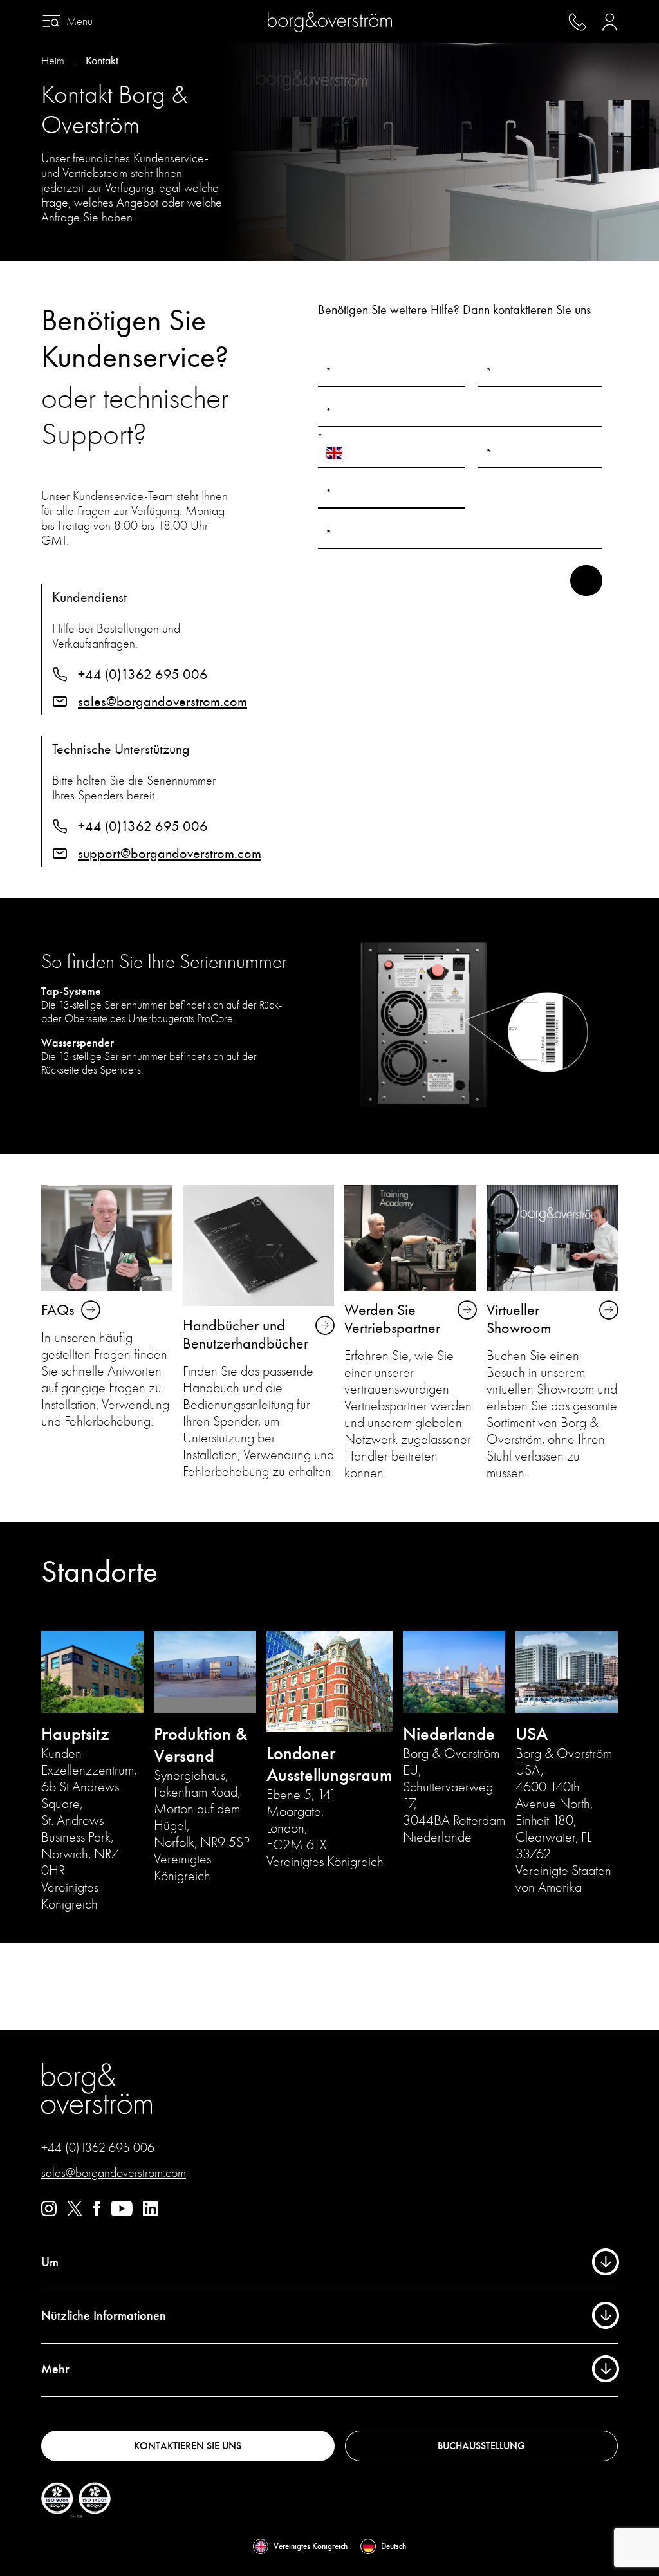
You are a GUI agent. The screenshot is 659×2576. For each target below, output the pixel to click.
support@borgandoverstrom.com (170, 854)
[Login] (610, 22)
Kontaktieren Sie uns (188, 2446)
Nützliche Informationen (104, 2316)
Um (50, 2262)
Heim (53, 61)
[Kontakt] (577, 22)
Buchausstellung (481, 2446)
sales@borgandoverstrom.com (162, 702)
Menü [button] (79, 22)
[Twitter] (75, 2213)
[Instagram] (49, 2213)
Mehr (55, 2369)
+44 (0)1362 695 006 (143, 675)
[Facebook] (97, 2213)
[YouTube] (122, 2213)
